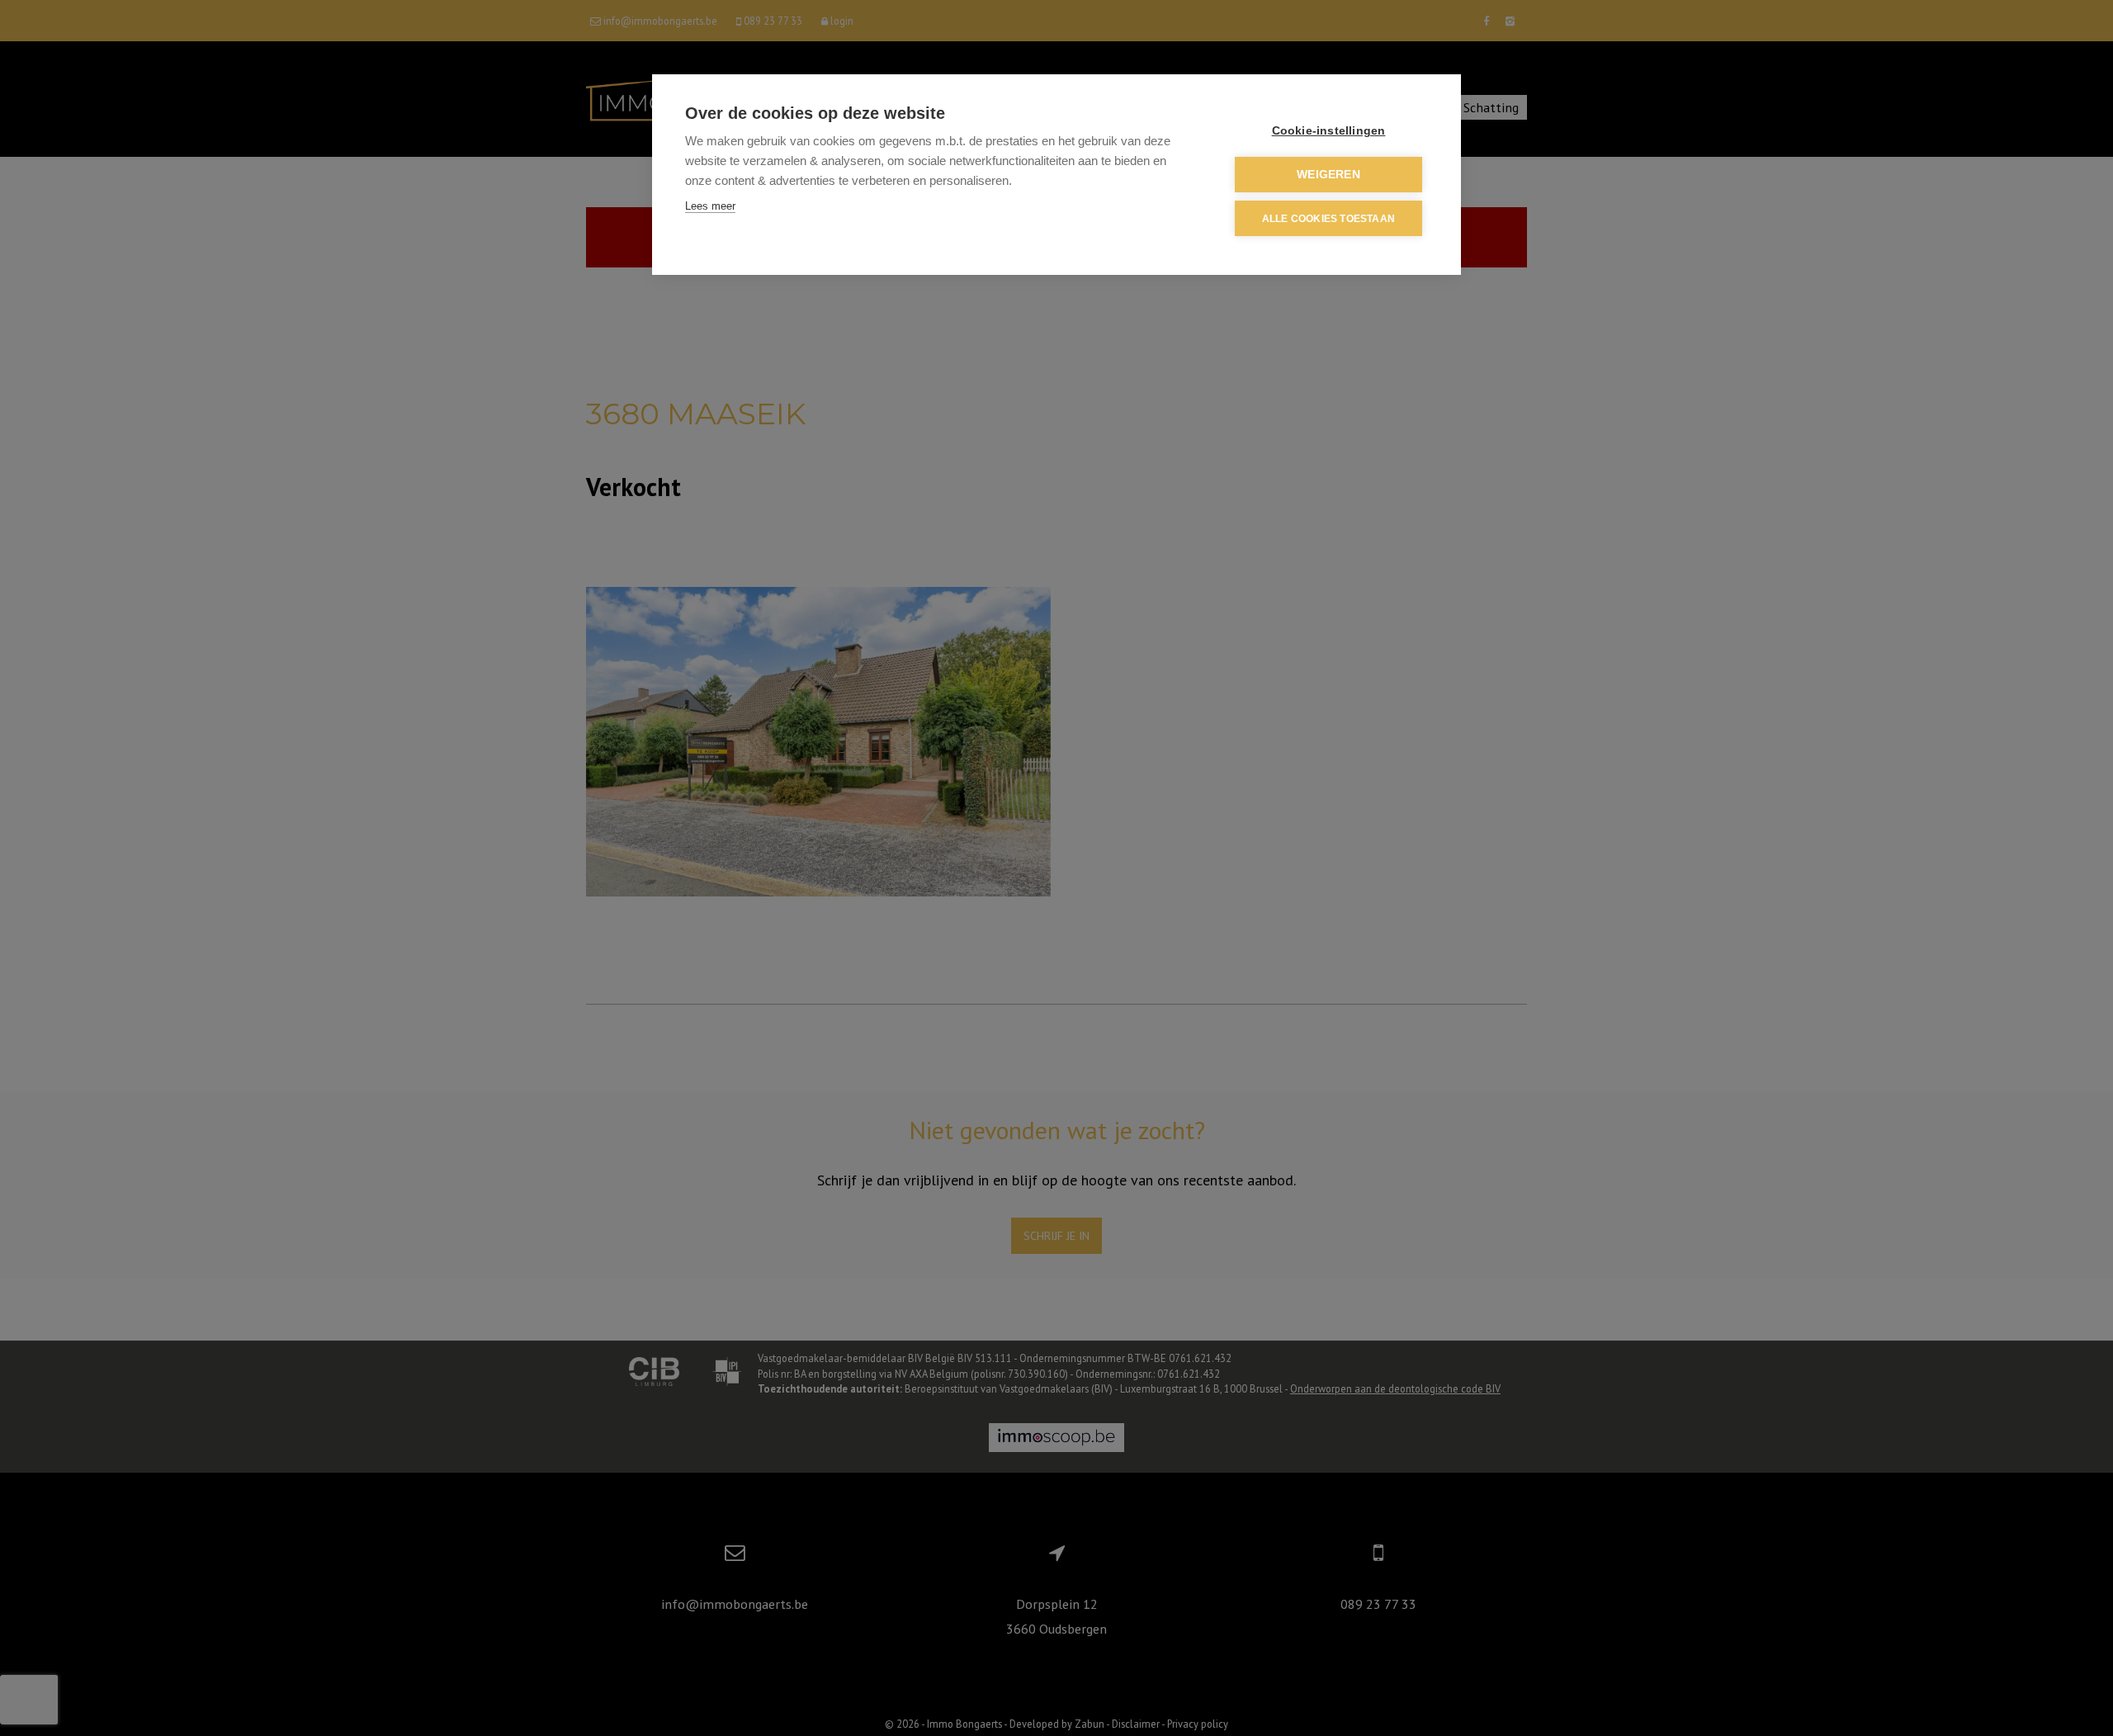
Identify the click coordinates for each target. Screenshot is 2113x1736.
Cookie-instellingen (1329, 131)
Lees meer (710, 206)
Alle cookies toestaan (1328, 219)
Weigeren (1328, 175)
